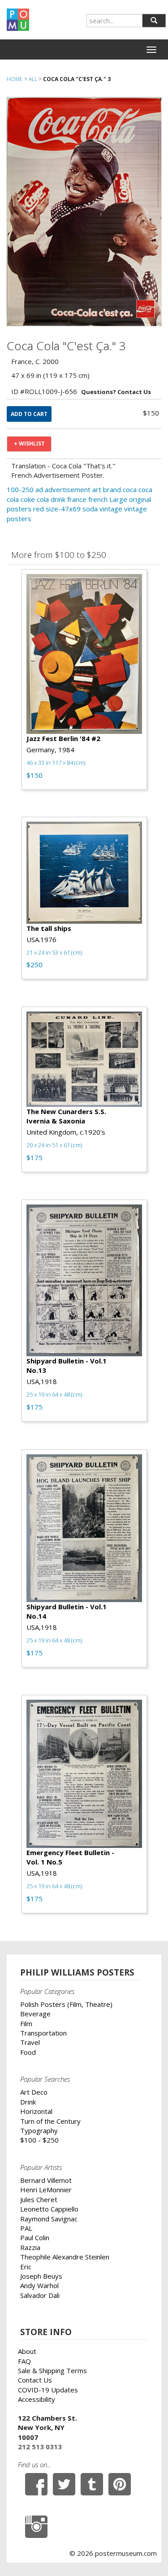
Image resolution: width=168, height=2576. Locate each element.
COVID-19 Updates (48, 2390)
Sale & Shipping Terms (52, 2370)
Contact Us (35, 2380)
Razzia (30, 2247)
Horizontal (36, 2111)
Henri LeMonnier (46, 2190)
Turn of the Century (50, 2121)
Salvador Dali (40, 2295)
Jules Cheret (39, 2199)
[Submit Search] (154, 21)
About (27, 2351)
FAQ (24, 2361)
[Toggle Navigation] (151, 50)
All (33, 79)
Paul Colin (35, 2237)
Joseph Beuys (41, 2276)
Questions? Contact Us (116, 392)
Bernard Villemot (46, 2180)
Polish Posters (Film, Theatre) (66, 2004)
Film (26, 2023)
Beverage (35, 2014)
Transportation (43, 2033)
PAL (26, 2228)
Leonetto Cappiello (49, 2209)
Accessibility (37, 2399)
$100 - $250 (39, 2140)
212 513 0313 (40, 2447)
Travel (30, 2042)
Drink (28, 2102)
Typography (39, 2130)
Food (28, 2052)
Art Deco (34, 2092)
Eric (26, 2267)
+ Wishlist (29, 444)
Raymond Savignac (49, 2219)
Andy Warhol (39, 2285)
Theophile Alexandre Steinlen (65, 2257)
